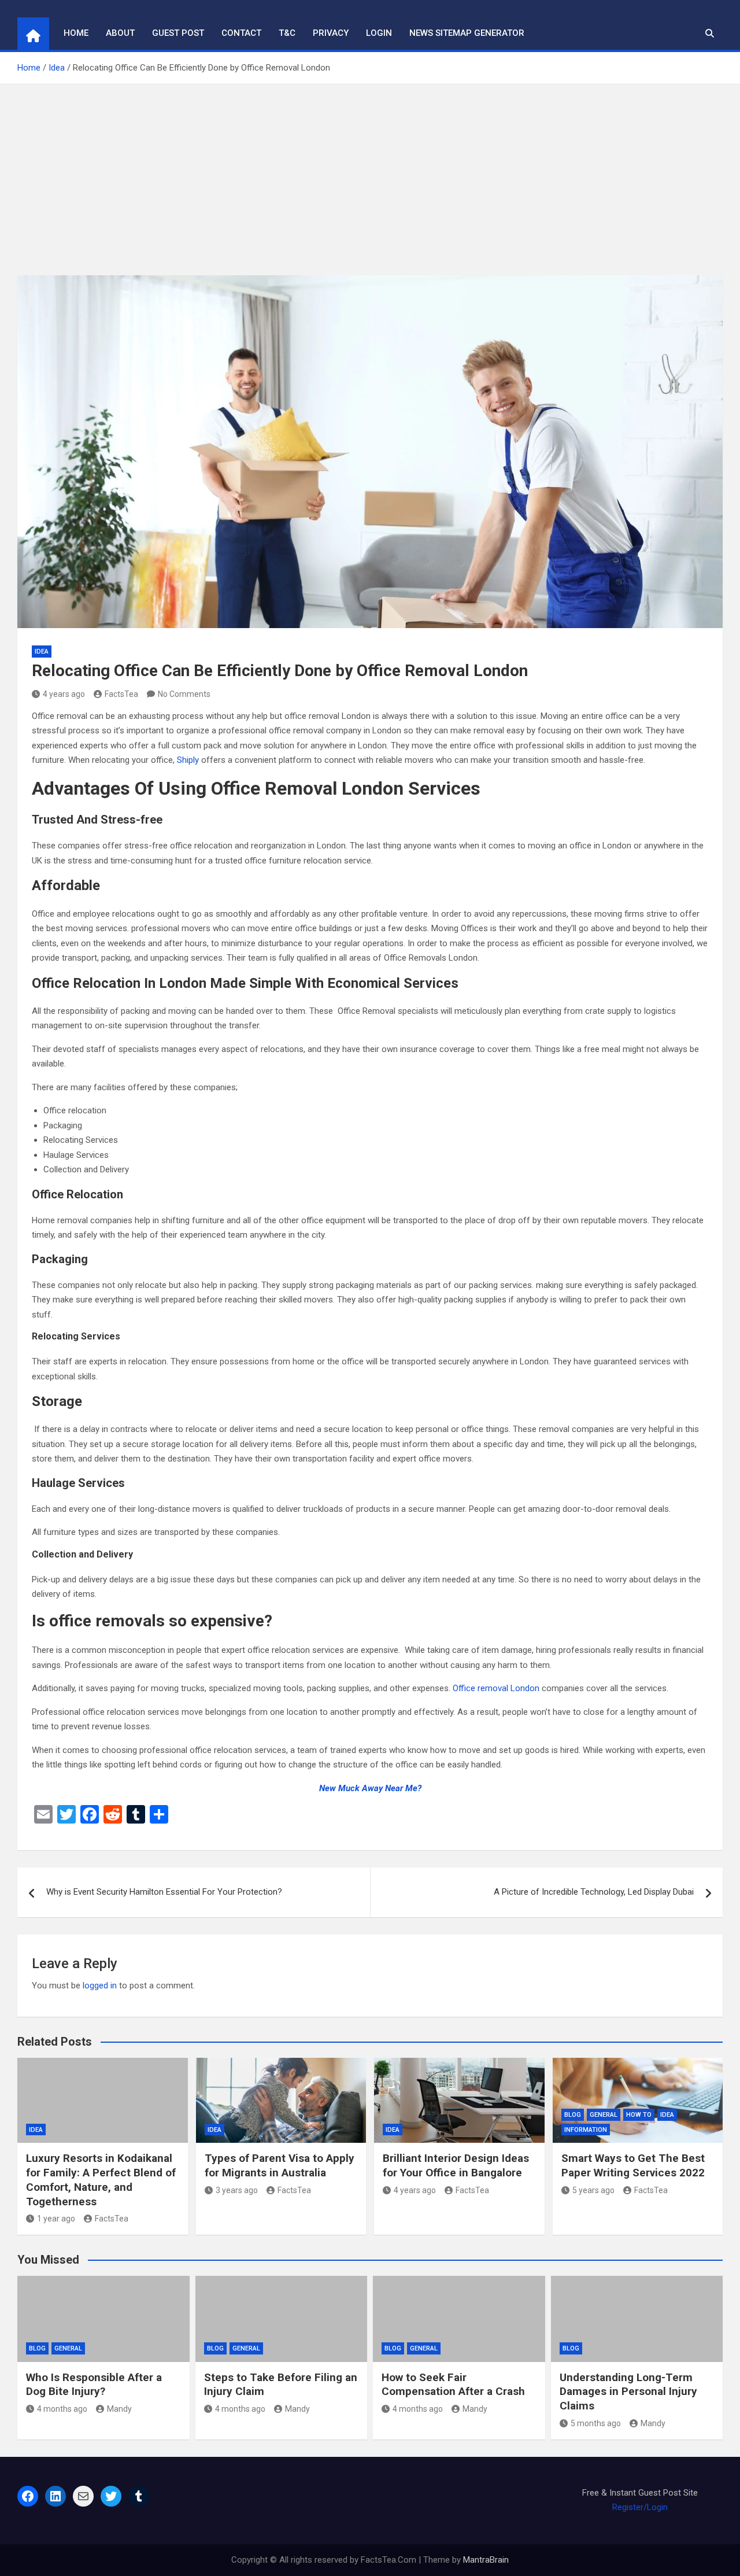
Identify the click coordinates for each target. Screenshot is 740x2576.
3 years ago (237, 2190)
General (604, 2115)
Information (586, 2130)
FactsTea (121, 694)
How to (639, 2115)
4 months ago (62, 2409)
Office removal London (496, 1688)
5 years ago (593, 2190)
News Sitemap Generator (467, 33)
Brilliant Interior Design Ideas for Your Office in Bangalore (456, 2165)
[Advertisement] (370, 171)
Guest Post (178, 33)
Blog (573, 2115)
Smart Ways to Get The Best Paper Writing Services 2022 (633, 2165)
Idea (42, 652)
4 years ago (64, 694)
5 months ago (596, 2423)
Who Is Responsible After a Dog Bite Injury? (94, 2385)
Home (76, 33)
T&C (287, 33)
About (120, 33)
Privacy (331, 33)
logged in (100, 1985)
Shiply (188, 760)
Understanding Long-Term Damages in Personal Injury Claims (628, 2392)
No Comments (184, 694)
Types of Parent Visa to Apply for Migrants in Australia (280, 2165)
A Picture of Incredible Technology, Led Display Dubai (594, 1892)
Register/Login (640, 2507)
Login (379, 33)
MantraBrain (486, 2560)
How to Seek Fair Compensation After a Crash (453, 2385)
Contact (241, 33)
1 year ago (56, 2219)
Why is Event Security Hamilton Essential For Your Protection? (164, 1892)
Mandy (119, 2409)
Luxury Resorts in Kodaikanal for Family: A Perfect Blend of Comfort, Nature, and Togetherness (101, 2180)
